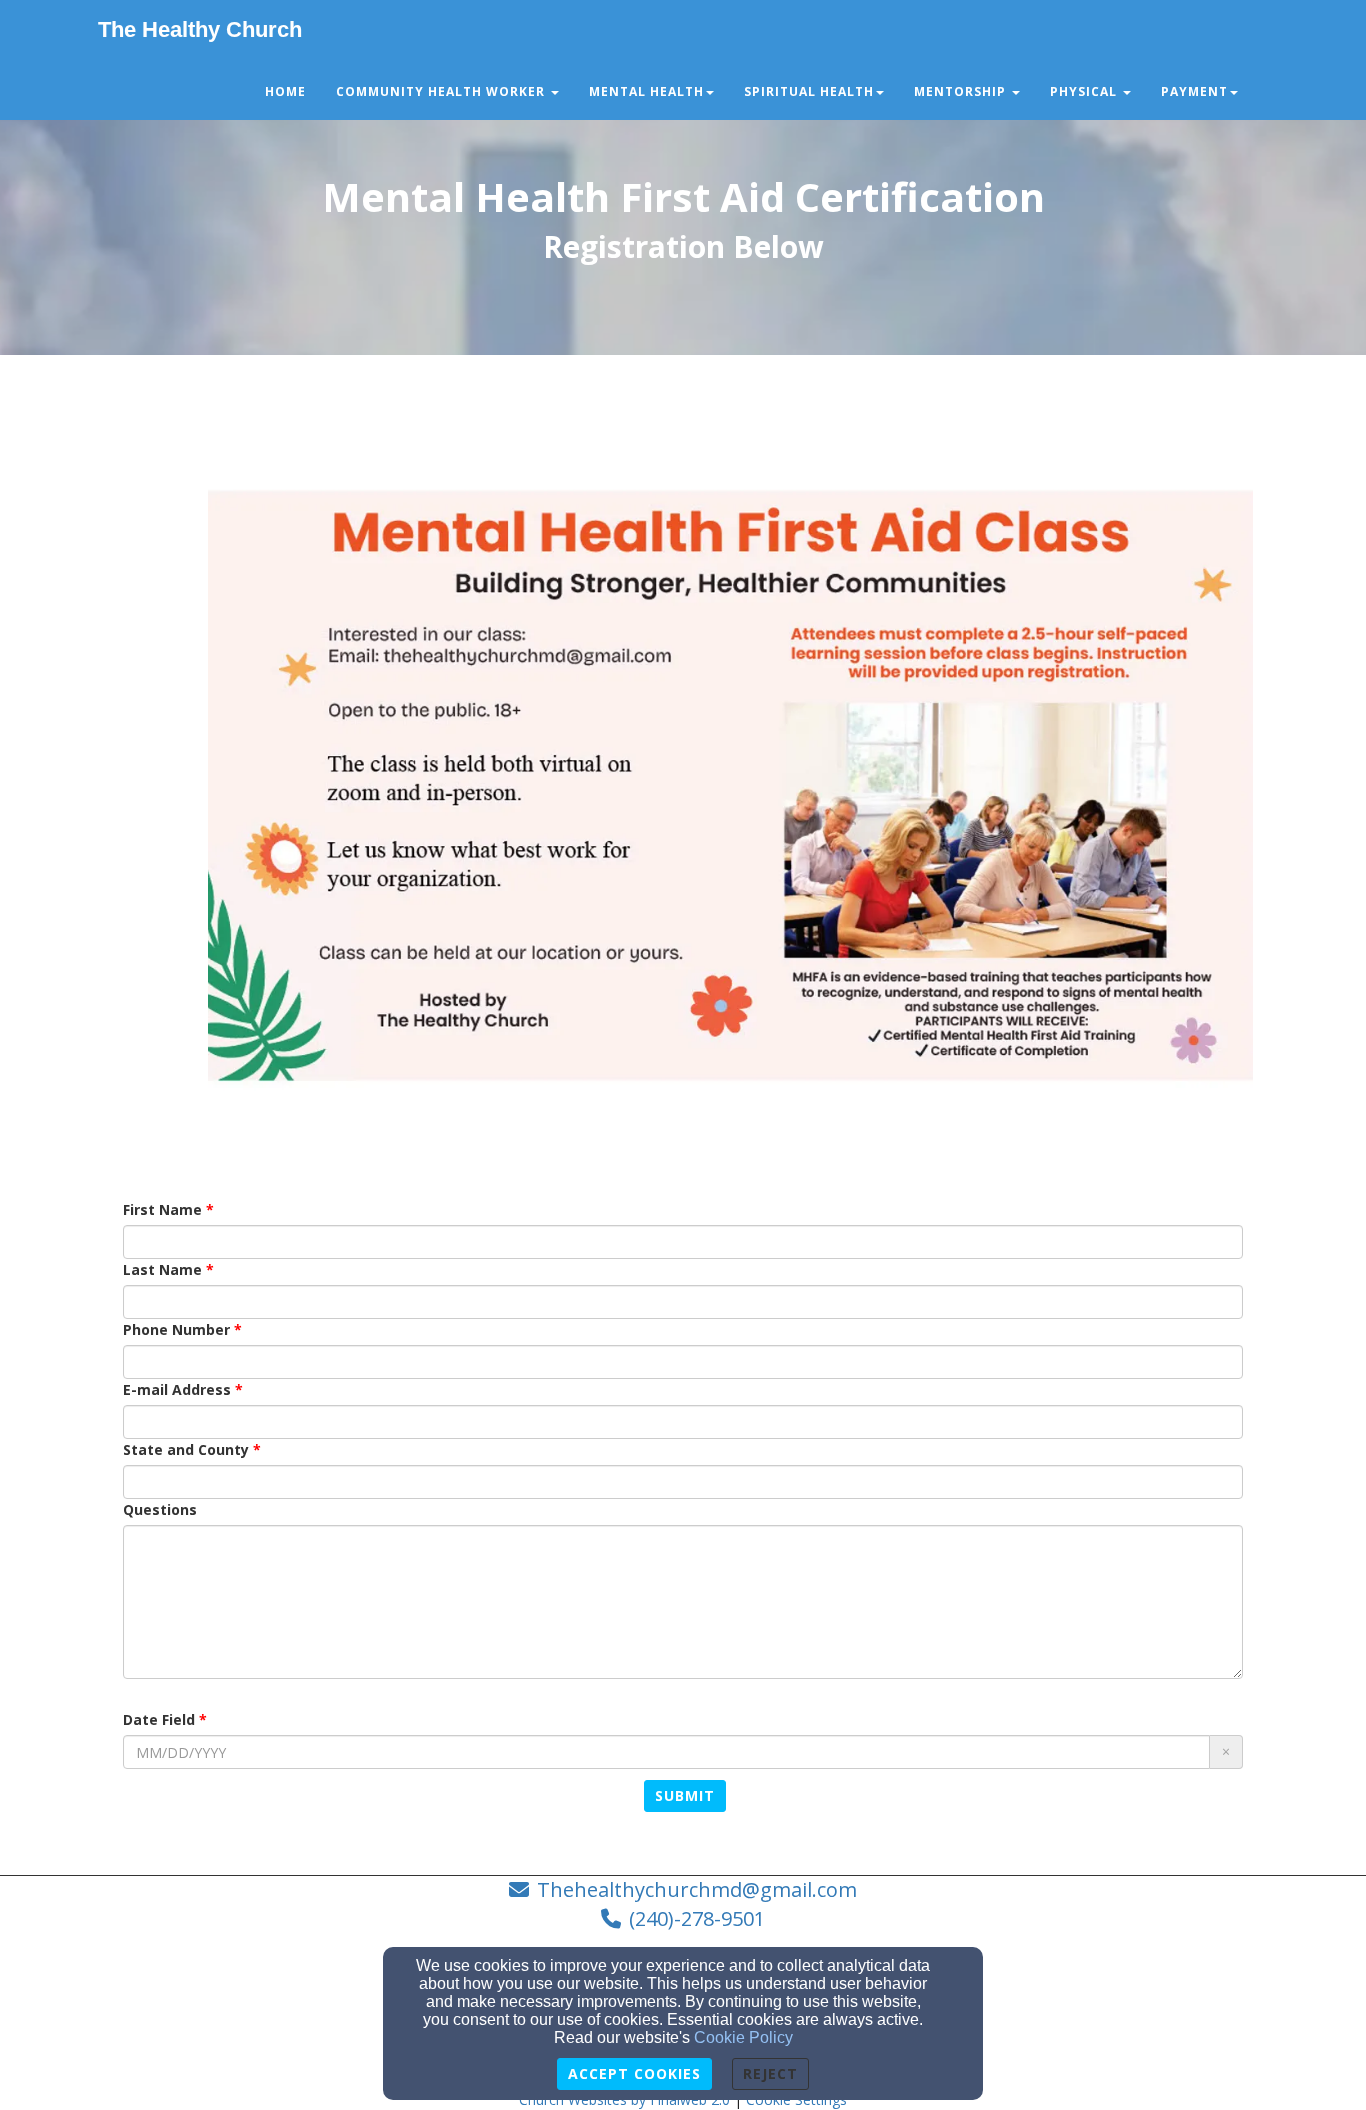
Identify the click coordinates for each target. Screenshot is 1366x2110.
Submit (685, 1795)
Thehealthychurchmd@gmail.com (697, 1889)
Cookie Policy (743, 2037)
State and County (186, 1449)
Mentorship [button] (962, 91)
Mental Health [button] (646, 91)
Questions (160, 1509)
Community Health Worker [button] (442, 91)
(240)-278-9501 (697, 1918)
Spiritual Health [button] (809, 91)
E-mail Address (177, 1389)
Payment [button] (1194, 91)
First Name (162, 1209)
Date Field (159, 1719)
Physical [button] (1085, 91)
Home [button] (285, 91)
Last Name (162, 1269)
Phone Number (176, 1329)
